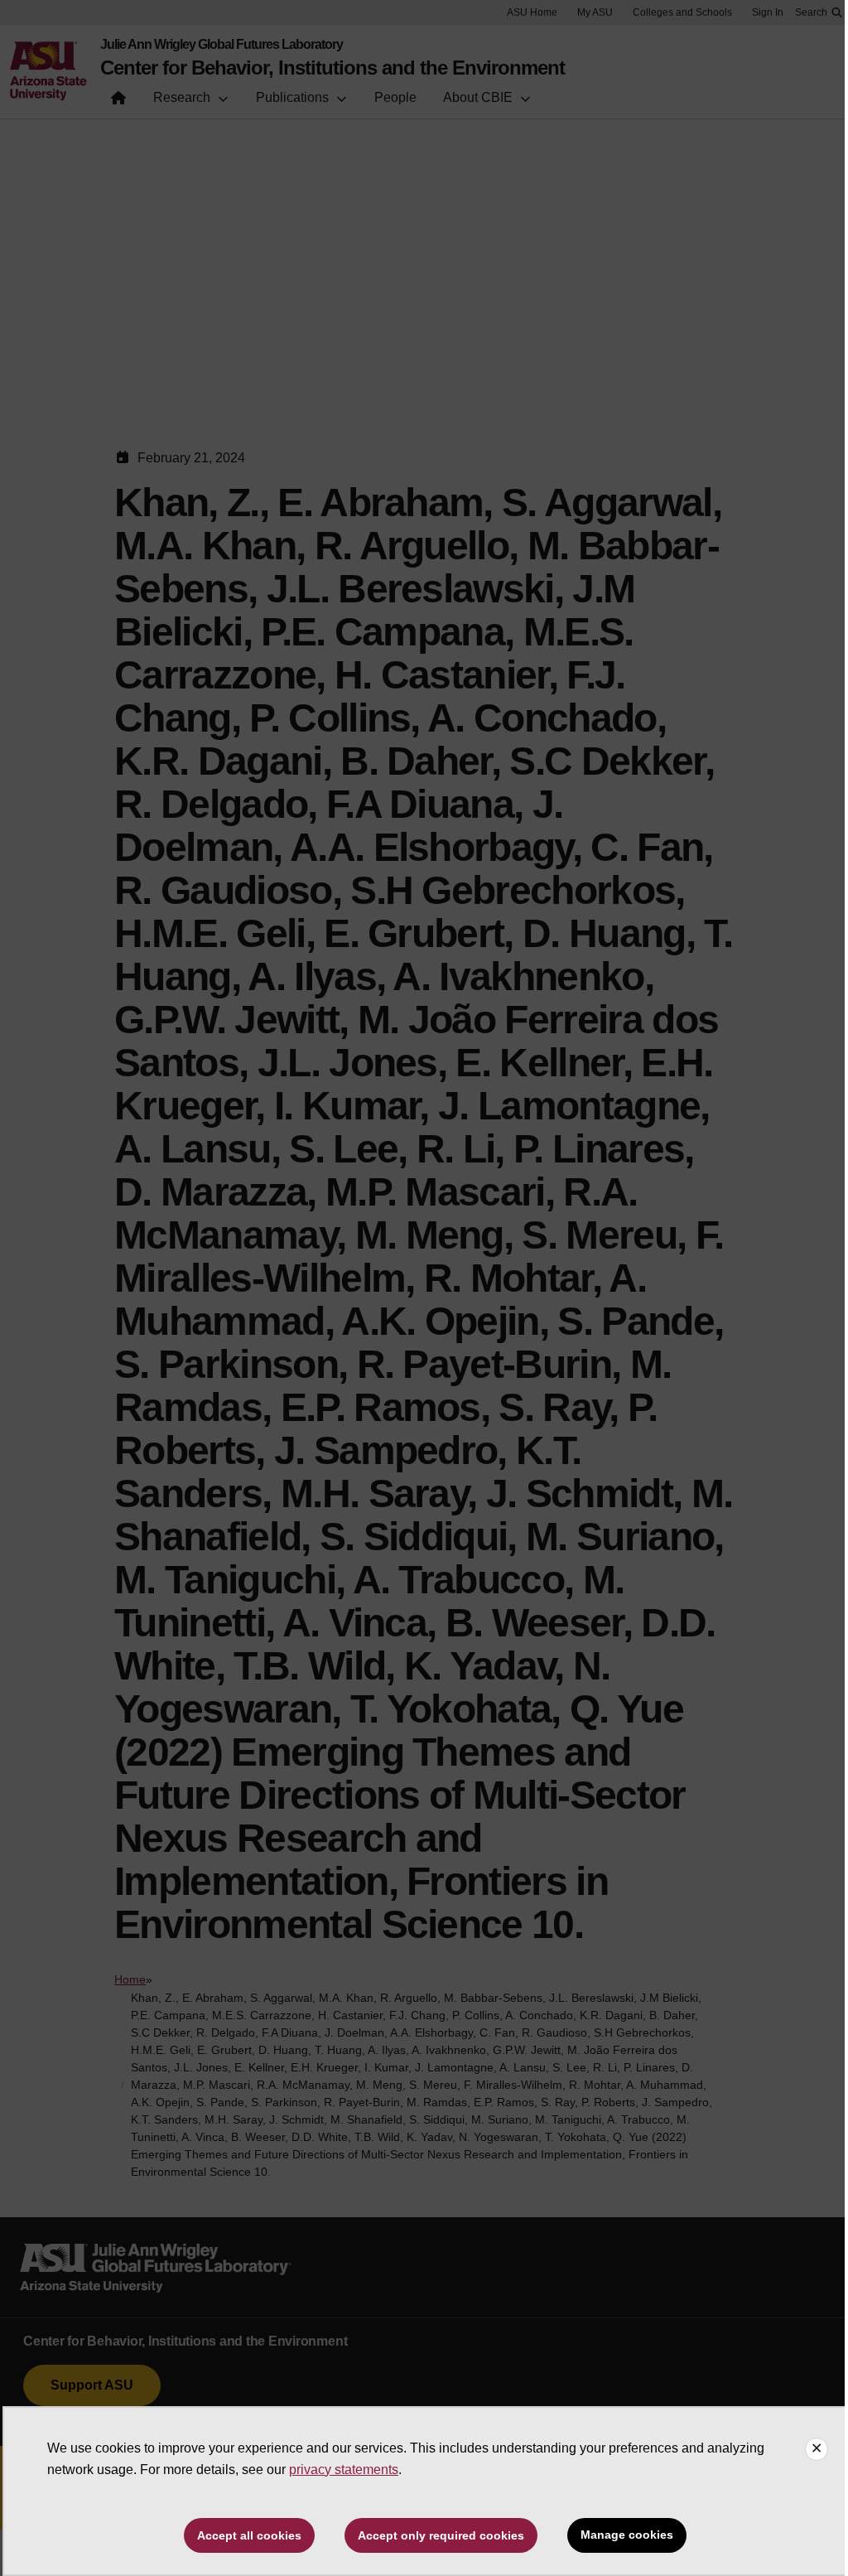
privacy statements (344, 2470)
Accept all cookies (249, 2535)
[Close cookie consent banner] (817, 2449)
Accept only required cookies (441, 2535)
